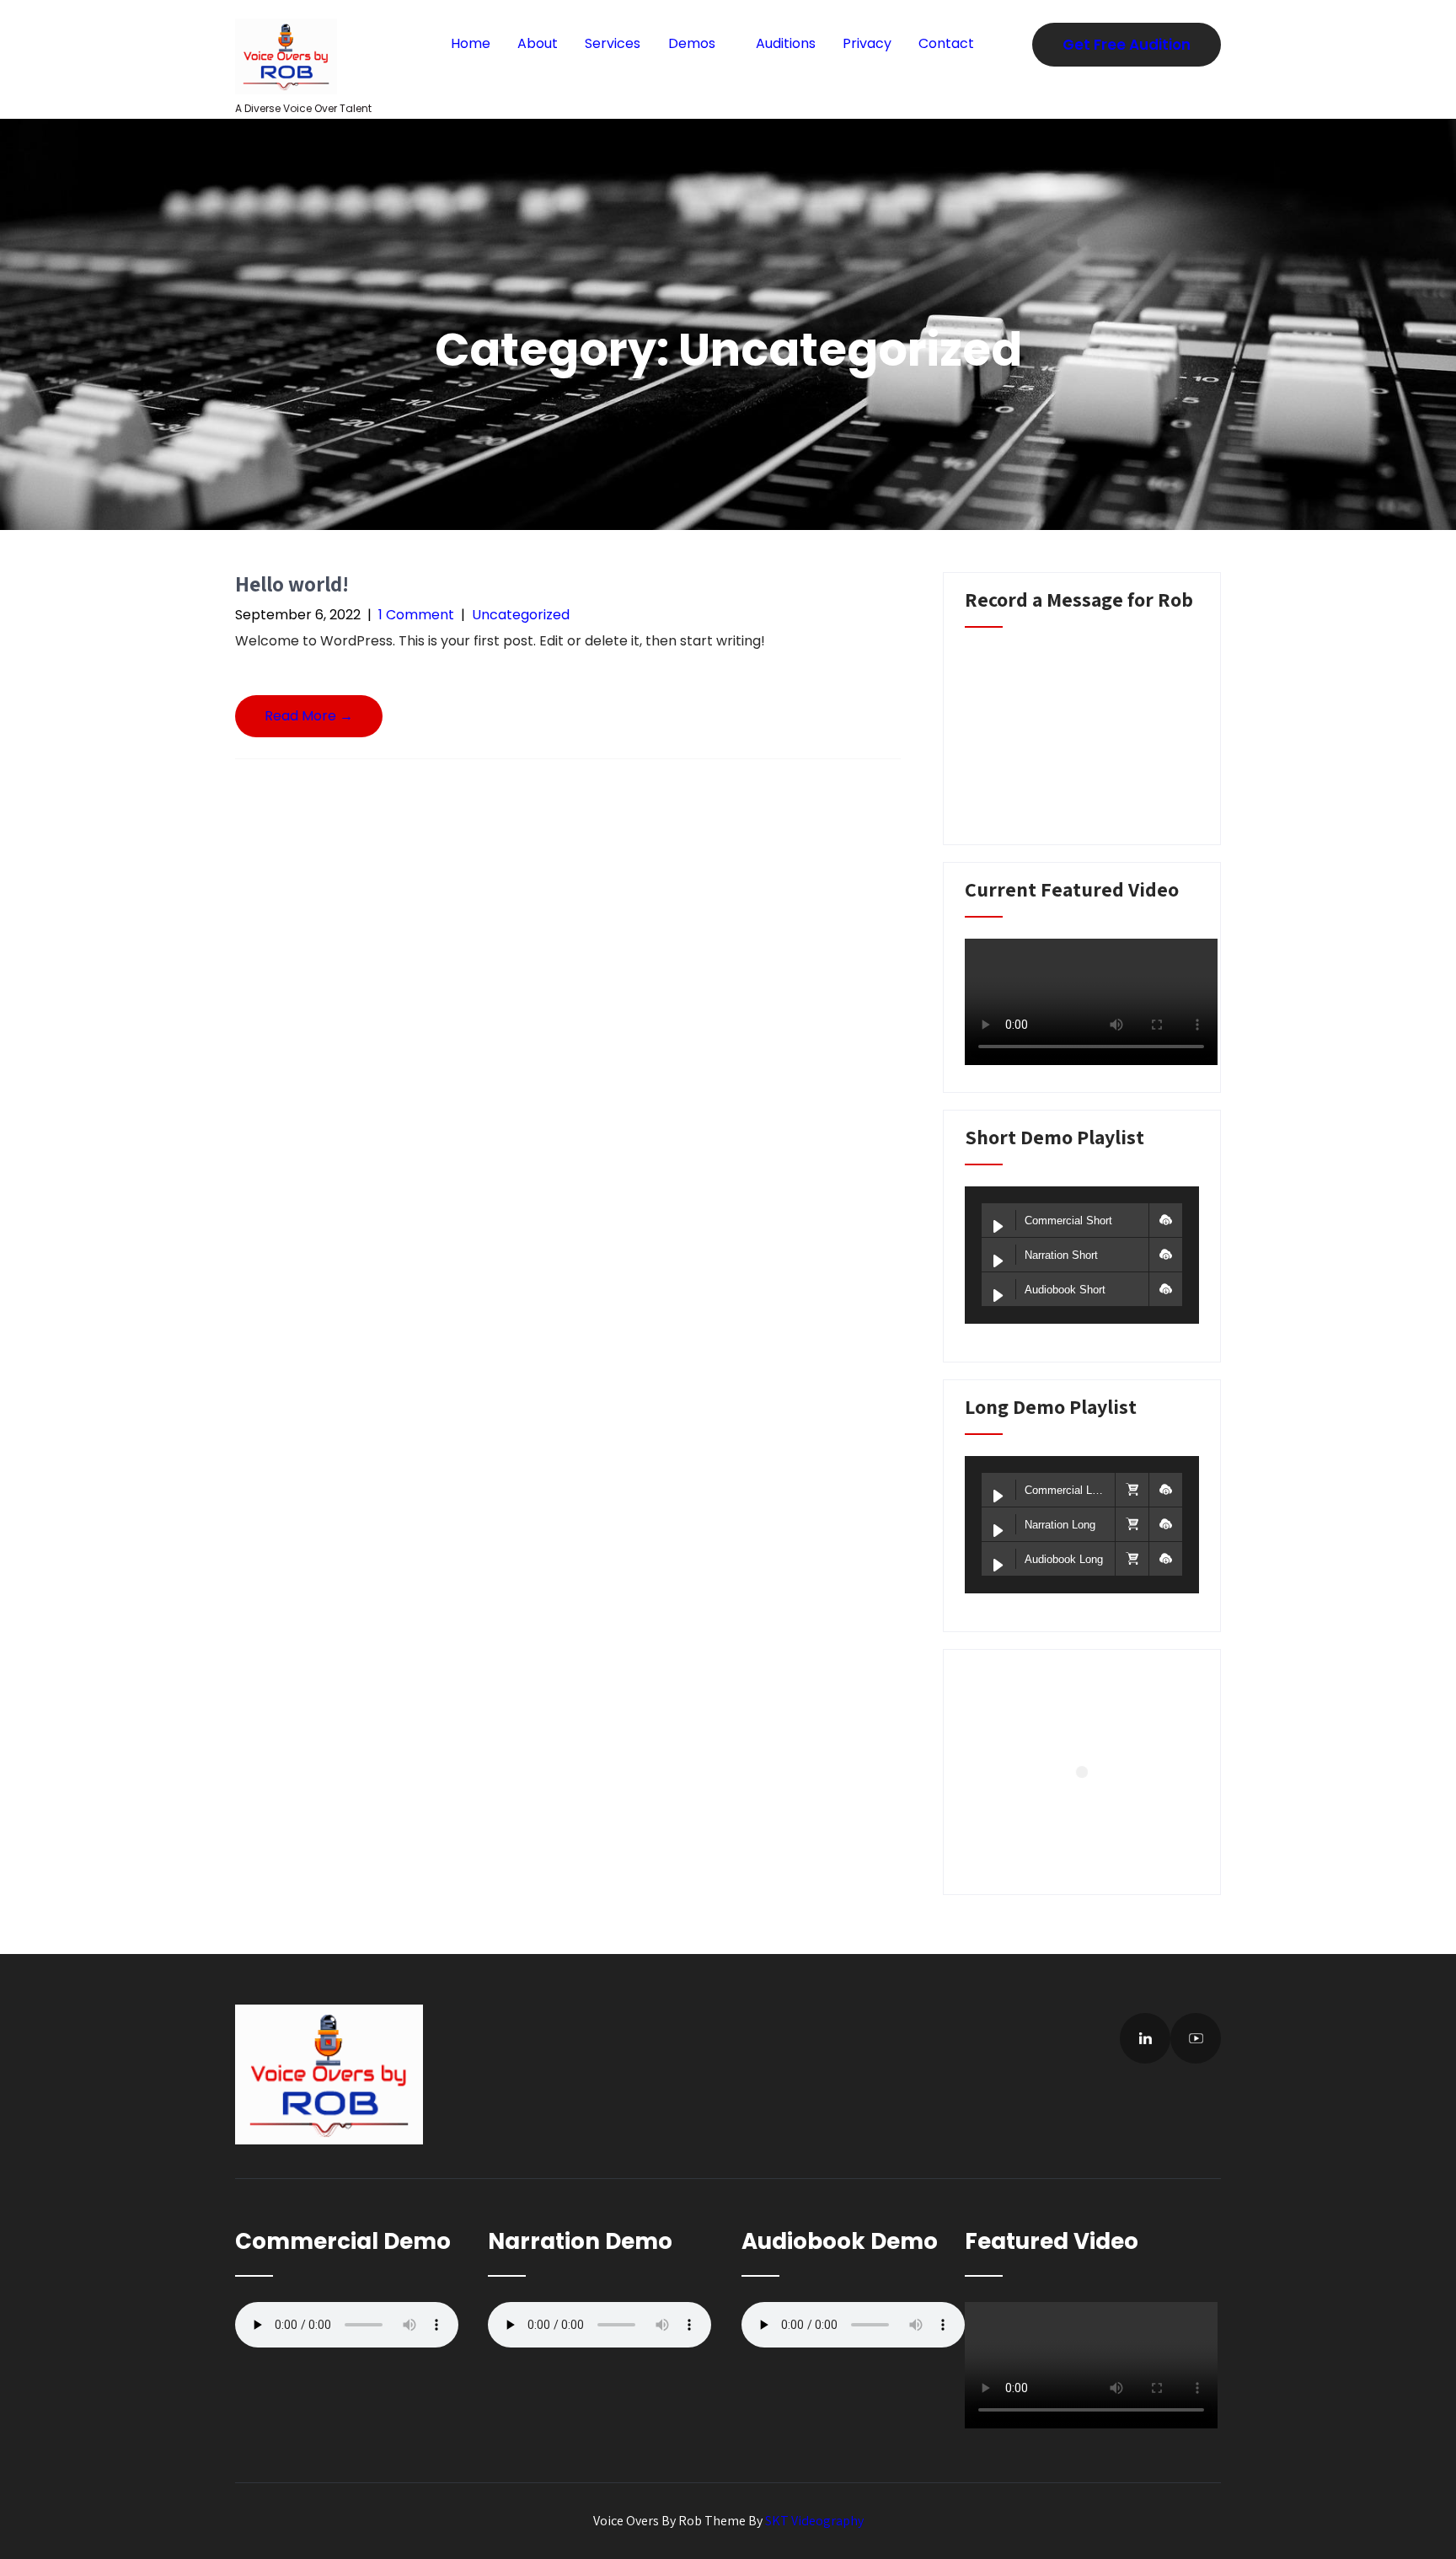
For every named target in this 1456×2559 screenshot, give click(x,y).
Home (471, 43)
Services (613, 43)
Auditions (786, 43)
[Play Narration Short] (998, 1261)
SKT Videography (814, 2521)
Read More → (309, 716)
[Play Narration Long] (998, 1531)
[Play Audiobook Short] (998, 1296)
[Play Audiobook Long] (998, 1566)
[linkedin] (1145, 2038)
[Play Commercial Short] (998, 1227)
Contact (946, 43)
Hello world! (292, 584)
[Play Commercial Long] (998, 1496)
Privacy (867, 43)
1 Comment (416, 615)
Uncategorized (521, 615)
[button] (1165, 1220)
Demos (692, 43)
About (538, 43)
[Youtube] (1196, 2038)
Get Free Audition (1127, 45)
